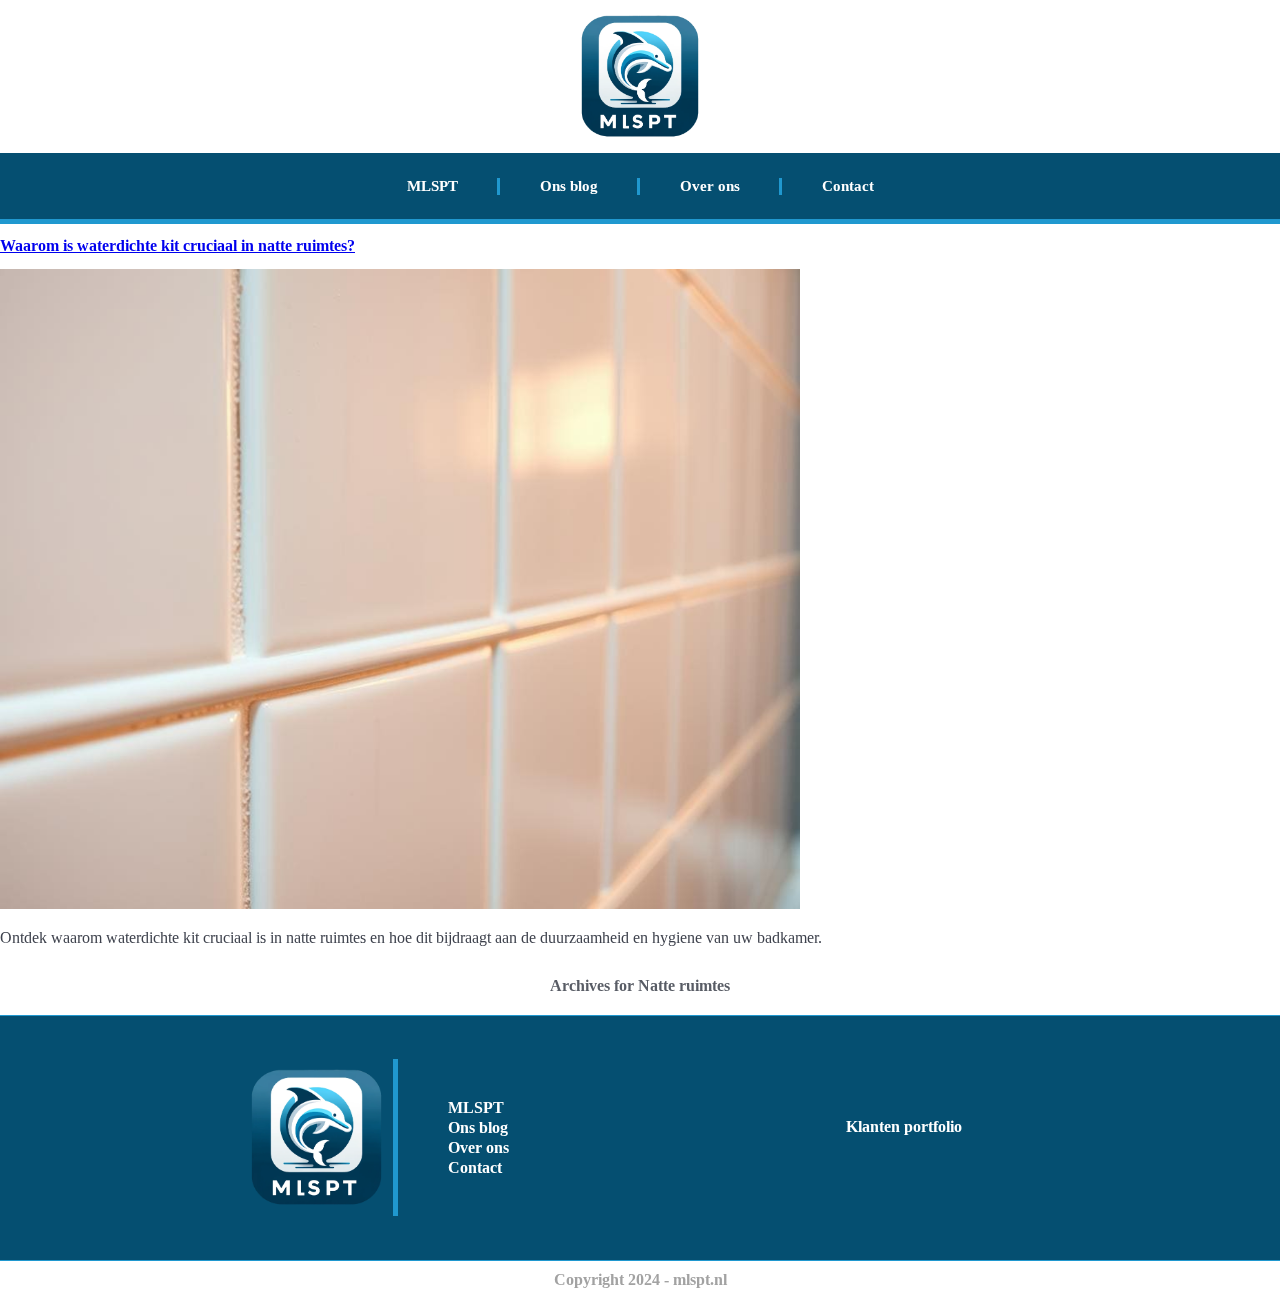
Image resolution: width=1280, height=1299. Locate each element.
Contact (848, 186)
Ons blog (569, 186)
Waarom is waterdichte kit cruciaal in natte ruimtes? (177, 245)
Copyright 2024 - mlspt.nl (640, 1279)
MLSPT (432, 186)
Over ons (710, 186)
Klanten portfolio (904, 1126)
